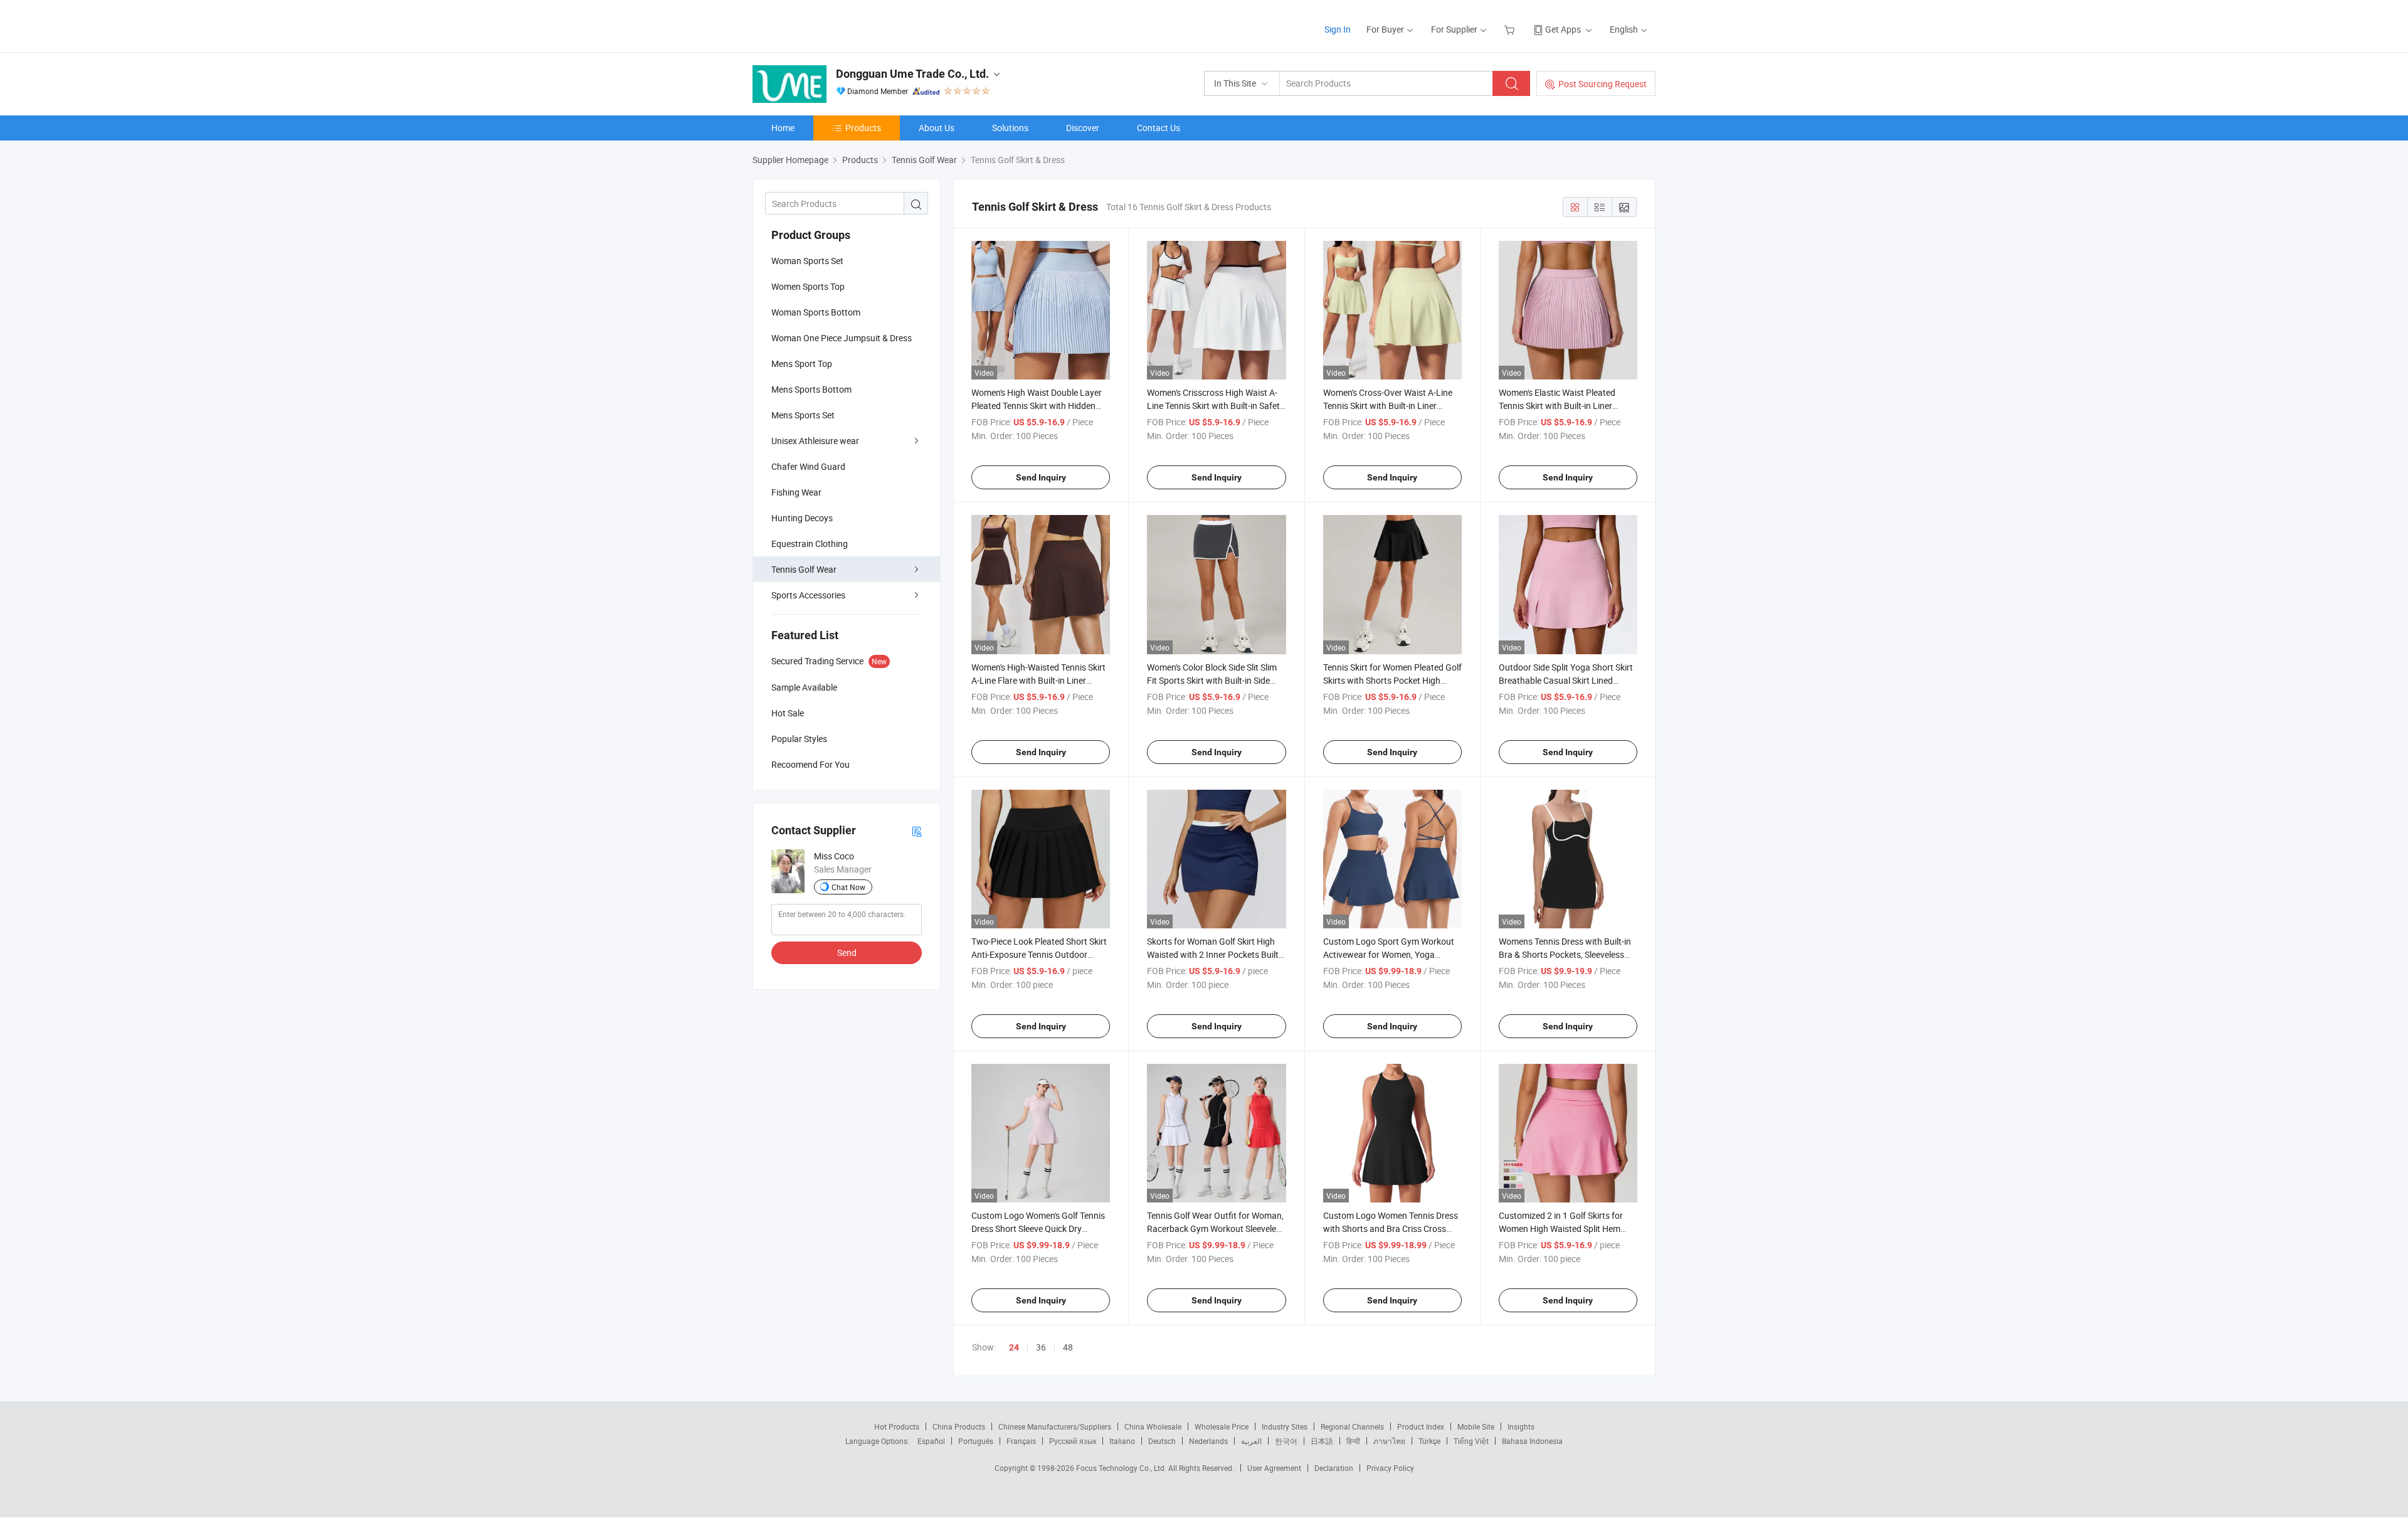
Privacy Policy (1390, 1468)
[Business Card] (917, 831)
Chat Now (848, 887)
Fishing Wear (796, 492)
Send (847, 953)
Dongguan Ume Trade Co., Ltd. (912, 74)
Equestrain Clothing (810, 544)
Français (1021, 1441)
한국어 (1286, 1441)
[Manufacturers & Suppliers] (833, 25)
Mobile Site (1476, 1426)
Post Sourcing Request (1603, 84)
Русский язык (1073, 1441)
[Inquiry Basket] (1511, 29)
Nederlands (1208, 1441)
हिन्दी (1353, 1441)
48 (1068, 1347)
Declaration (1334, 1468)
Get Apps (1563, 29)
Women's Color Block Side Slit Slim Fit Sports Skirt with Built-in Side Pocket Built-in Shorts (1212, 680)
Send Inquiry (1041, 477)
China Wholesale (1153, 1426)
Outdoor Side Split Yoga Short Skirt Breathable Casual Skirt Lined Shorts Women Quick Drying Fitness (1568, 680)
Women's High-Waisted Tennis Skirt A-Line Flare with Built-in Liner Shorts (1038, 680)
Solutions (1010, 128)
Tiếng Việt (1471, 1441)
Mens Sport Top (802, 364)
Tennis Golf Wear (804, 569)
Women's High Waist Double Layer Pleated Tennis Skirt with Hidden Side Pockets (1037, 406)
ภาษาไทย (1389, 1441)
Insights (1521, 1426)
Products (863, 128)
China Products (959, 1426)
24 (1014, 1347)
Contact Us (1159, 128)
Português (976, 1441)
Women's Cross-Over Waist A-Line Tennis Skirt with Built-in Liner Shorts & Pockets (1388, 406)
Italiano (1122, 1441)
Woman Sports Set (807, 261)
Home (783, 128)
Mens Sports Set (803, 415)
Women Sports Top (808, 286)
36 (1041, 1347)
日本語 (1322, 1441)
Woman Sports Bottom (816, 312)
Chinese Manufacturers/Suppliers (1055, 1426)
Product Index (1421, 1426)
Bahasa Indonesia (1532, 1441)
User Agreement (1274, 1468)
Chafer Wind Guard (808, 466)
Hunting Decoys (802, 518)
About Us (937, 128)
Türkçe (1429, 1441)
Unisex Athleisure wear (815, 441)
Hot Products (897, 1426)
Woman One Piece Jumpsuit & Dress (842, 338)
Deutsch (1162, 1441)
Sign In (1338, 29)
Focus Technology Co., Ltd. (1122, 1468)
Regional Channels (1352, 1426)
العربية (1251, 1441)
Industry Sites (1285, 1426)
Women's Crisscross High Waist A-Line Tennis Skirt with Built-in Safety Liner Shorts (1216, 406)
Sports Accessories (808, 595)
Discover (1083, 128)
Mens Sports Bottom (811, 389)
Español (931, 1441)
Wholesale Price (1222, 1426)
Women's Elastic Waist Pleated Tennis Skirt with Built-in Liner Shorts (1557, 406)
